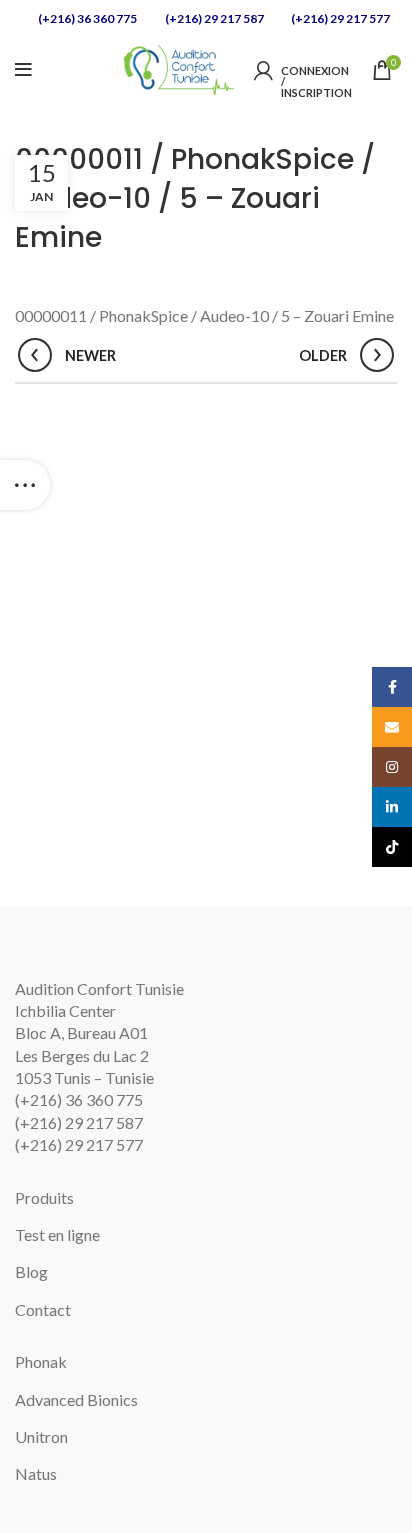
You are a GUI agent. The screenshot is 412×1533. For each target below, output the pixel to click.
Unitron (41, 1436)
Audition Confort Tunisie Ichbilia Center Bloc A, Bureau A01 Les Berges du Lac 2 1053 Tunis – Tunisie (99, 1033)
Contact (43, 1309)
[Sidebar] (25, 485)
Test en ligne (57, 1234)
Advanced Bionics (76, 1399)
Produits (44, 1197)
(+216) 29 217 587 (213, 18)
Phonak (41, 1361)
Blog (31, 1271)
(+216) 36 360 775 (86, 18)
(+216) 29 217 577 (339, 18)
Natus (36, 1473)
